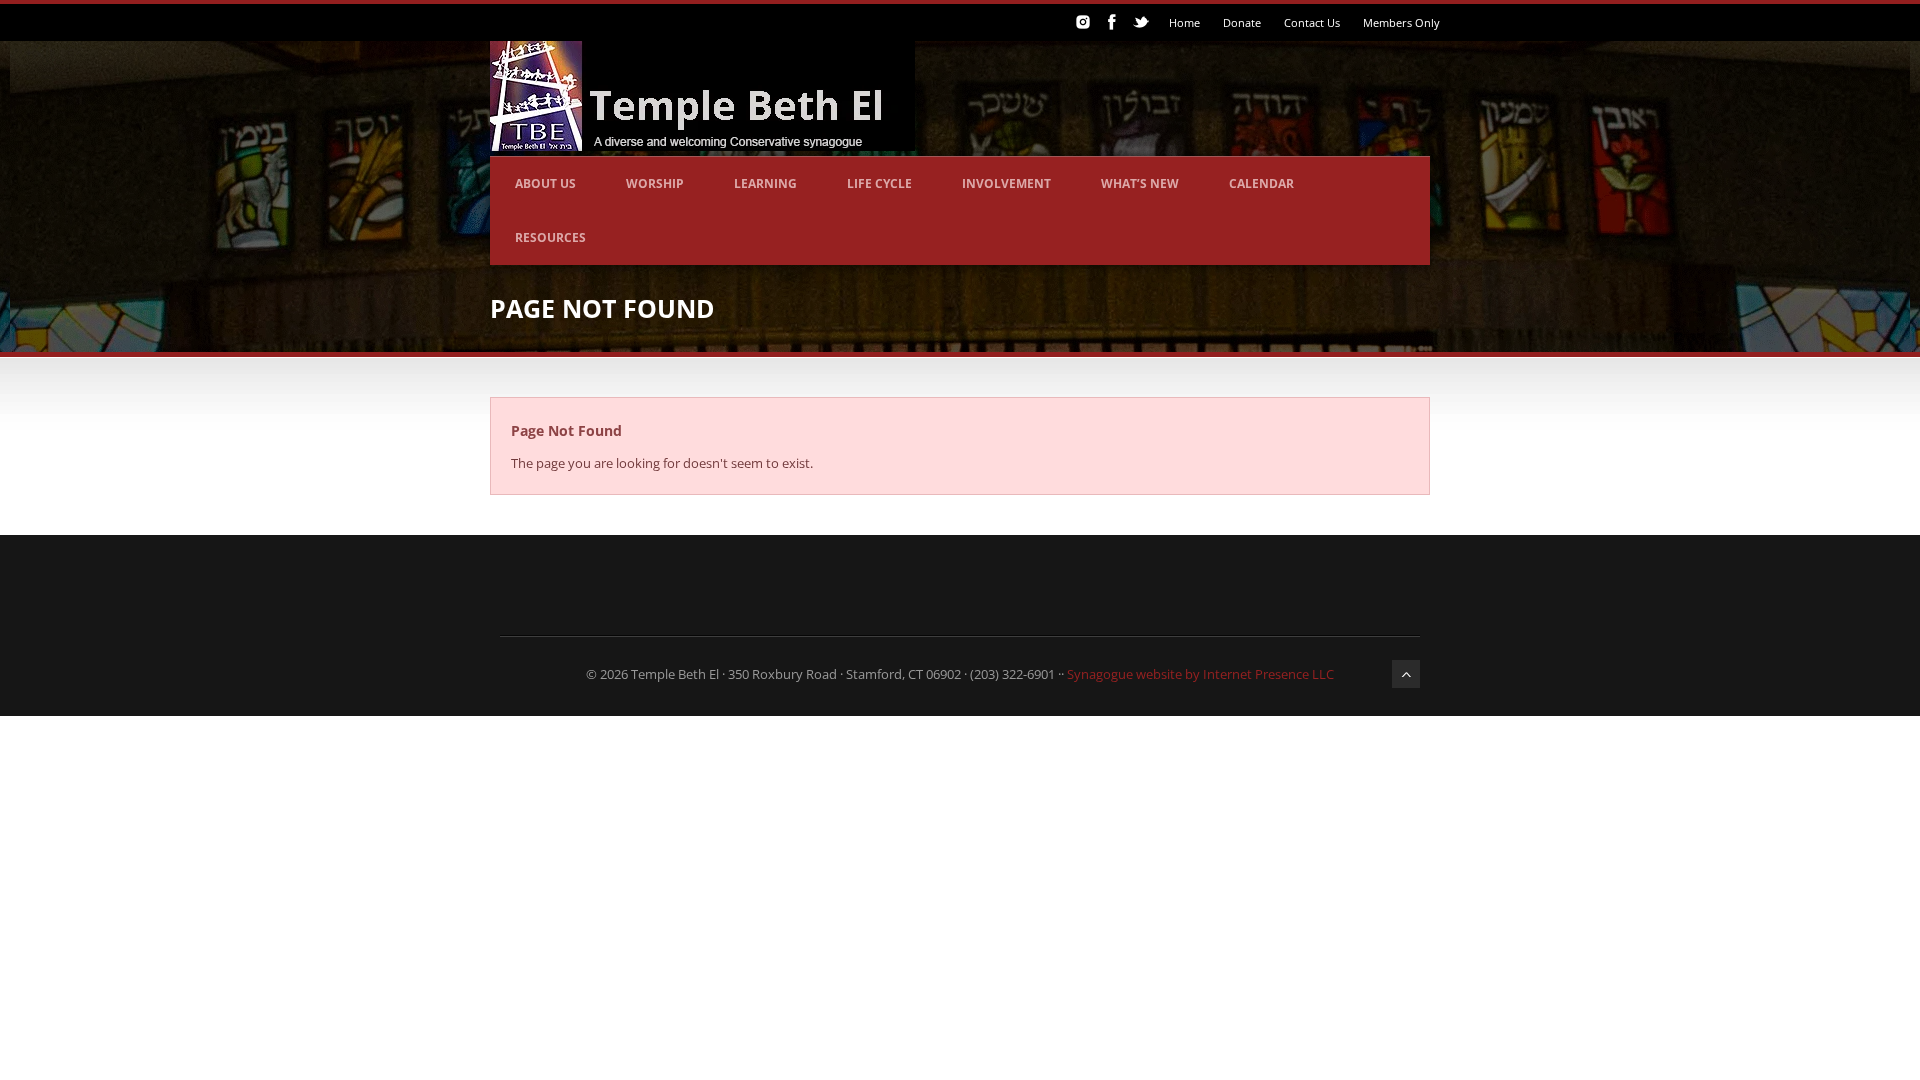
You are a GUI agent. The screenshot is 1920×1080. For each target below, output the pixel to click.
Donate (1242, 22)
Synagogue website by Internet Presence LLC (1200, 674)
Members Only (1401, 22)
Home (1184, 22)
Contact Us (1312, 22)
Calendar (1261, 183)
